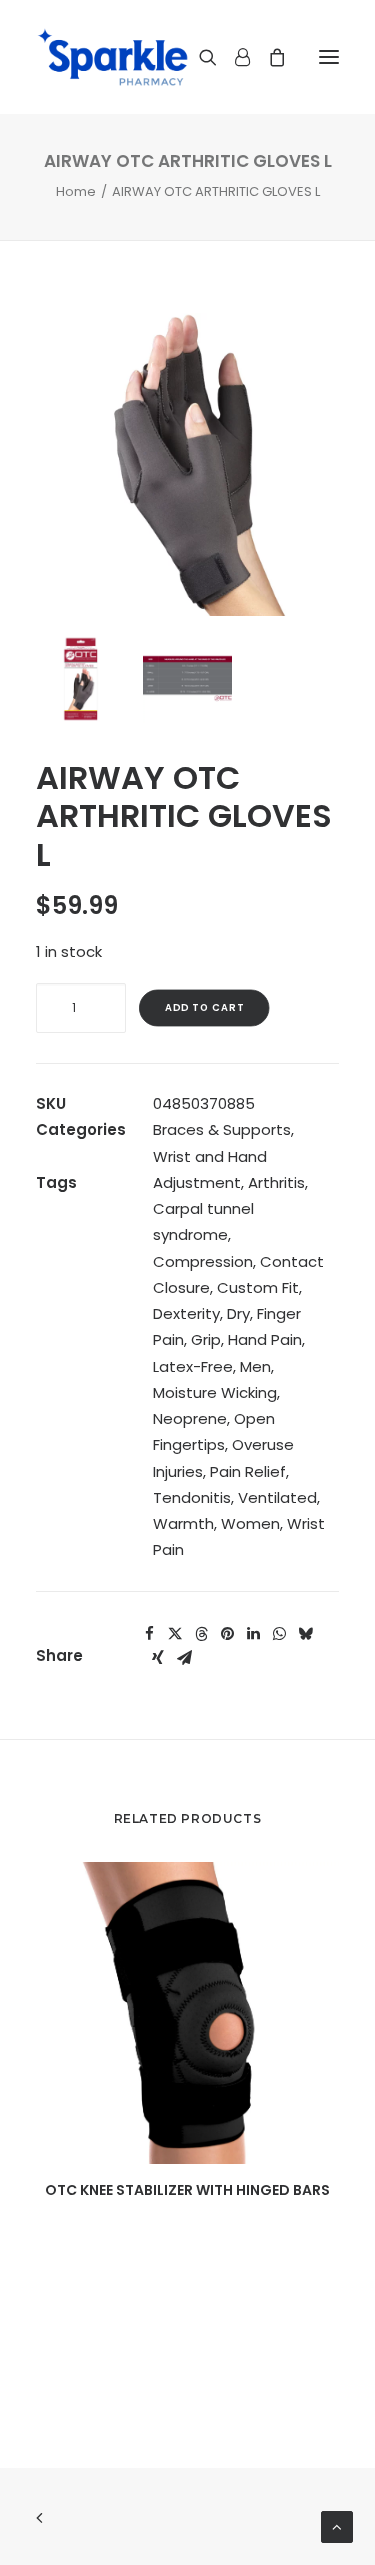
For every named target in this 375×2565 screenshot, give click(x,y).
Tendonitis (192, 1497)
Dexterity (186, 1313)
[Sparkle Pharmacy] (112, 57)
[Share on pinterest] (227, 1634)
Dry (238, 1313)
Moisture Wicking (215, 1392)
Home (76, 191)
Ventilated (277, 1497)
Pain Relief (248, 1471)
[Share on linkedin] (253, 1634)
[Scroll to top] (337, 2525)
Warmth (183, 1523)
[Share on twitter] (175, 1634)
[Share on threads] (201, 1634)
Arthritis (276, 1182)
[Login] (233, 57)
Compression (203, 1261)
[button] (329, 57)
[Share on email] (184, 1658)
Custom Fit (258, 1287)
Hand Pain (265, 1339)
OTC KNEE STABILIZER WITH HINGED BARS (187, 2190)
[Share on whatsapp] (279, 1634)
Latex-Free (193, 1366)
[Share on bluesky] (305, 1634)
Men (255, 1366)
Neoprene (190, 1418)
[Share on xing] (158, 1658)
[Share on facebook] (149, 1634)
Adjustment (197, 1182)
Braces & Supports (222, 1129)
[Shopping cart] (268, 57)
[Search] (199, 57)
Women (250, 1523)
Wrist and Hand (210, 1156)
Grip (206, 1339)
